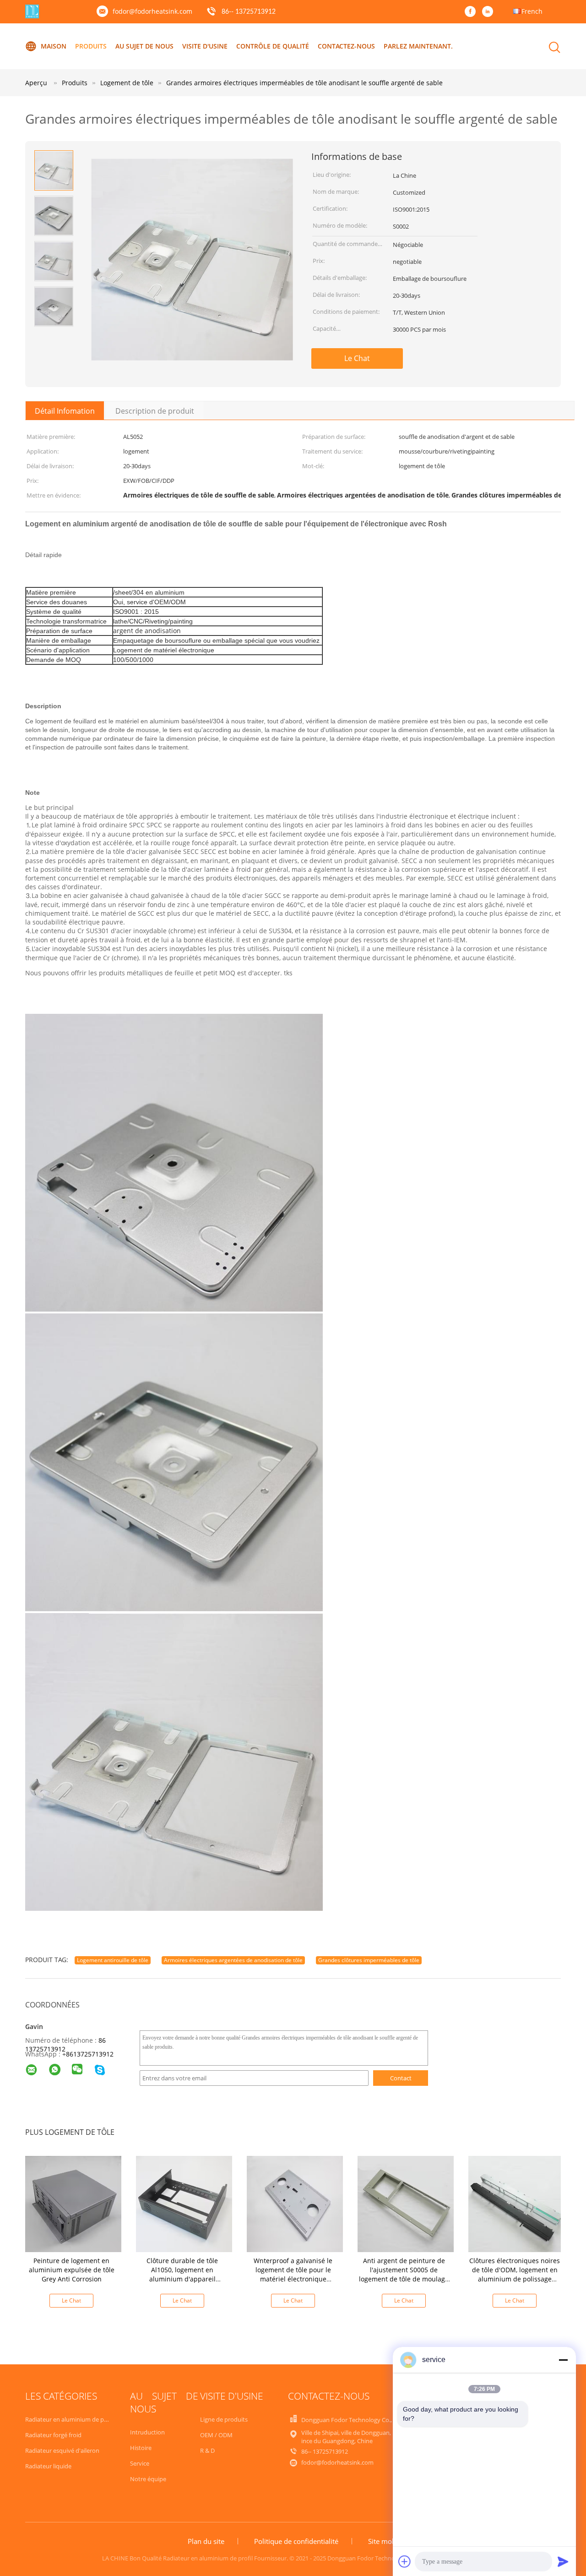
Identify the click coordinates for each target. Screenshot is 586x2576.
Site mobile (386, 2541)
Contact (401, 2078)
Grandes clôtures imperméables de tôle (369, 1960)
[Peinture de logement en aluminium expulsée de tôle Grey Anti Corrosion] (73, 2203)
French (532, 11)
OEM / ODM (216, 2435)
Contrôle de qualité (273, 46)
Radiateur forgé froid (53, 2435)
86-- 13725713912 (249, 12)
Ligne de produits (224, 2419)
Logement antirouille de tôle (113, 1960)
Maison (54, 46)
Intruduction (147, 2432)
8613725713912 (90, 2054)
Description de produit (155, 411)
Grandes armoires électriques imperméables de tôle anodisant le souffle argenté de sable (304, 83)
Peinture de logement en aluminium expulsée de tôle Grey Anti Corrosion (72, 2270)
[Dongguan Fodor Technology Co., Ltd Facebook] (472, 12)
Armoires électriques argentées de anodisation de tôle (233, 1960)
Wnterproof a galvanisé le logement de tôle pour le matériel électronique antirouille (293, 2274)
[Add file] (405, 2561)
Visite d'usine (205, 46)
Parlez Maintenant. (418, 46)
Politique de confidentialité (296, 2541)
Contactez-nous (346, 46)
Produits (91, 46)
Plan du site (206, 2541)
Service (140, 2463)
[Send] (563, 2561)
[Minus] (563, 2360)
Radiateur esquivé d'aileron (62, 2450)
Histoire (141, 2448)
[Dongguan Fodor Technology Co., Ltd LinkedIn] (490, 12)
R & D (207, 2450)
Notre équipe (148, 2479)
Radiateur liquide (48, 2466)
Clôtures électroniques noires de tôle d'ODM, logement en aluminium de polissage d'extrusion (515, 2274)
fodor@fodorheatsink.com (152, 11)
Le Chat (357, 358)
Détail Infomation (65, 411)
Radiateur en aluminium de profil (70, 2419)
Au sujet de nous (144, 46)
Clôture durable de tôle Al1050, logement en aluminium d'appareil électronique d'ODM (182, 2274)
